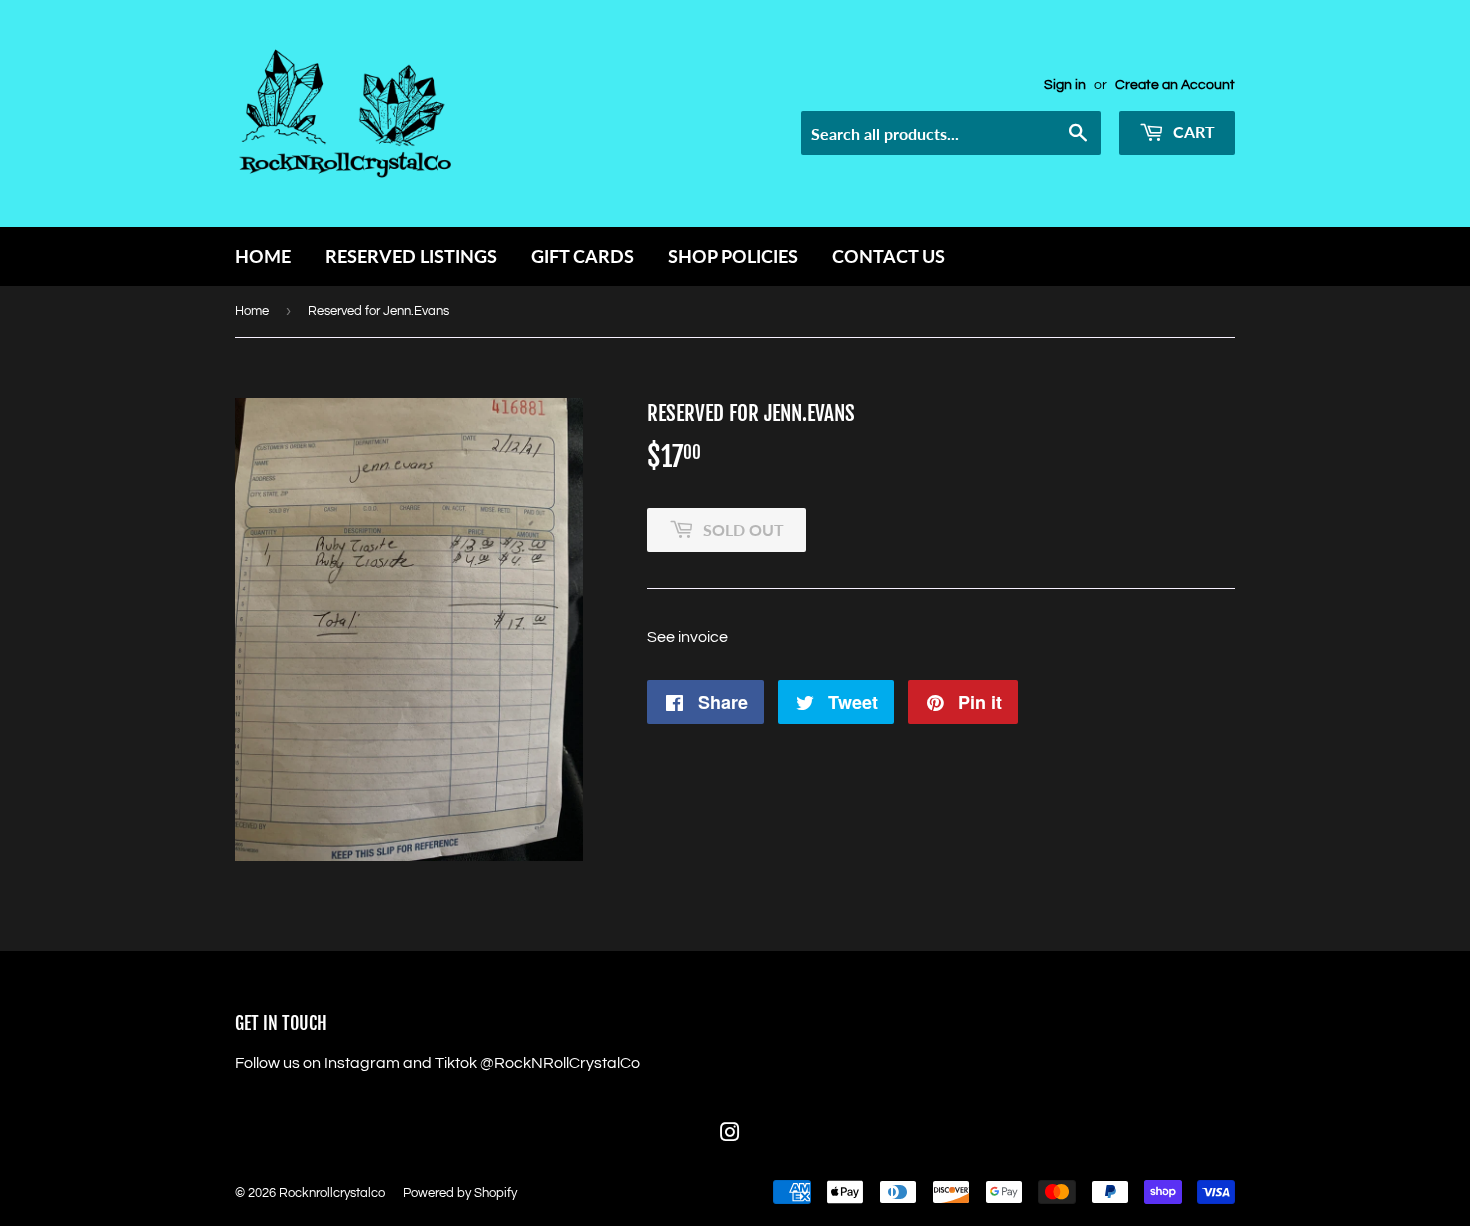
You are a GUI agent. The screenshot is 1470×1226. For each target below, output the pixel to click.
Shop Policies (733, 256)
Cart (1192, 131)
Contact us (888, 256)
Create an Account (1175, 85)
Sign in (1065, 85)
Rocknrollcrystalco (332, 1193)
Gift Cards (582, 256)
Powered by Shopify (460, 1193)
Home (263, 256)
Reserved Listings (411, 256)
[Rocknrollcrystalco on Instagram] (730, 1135)
